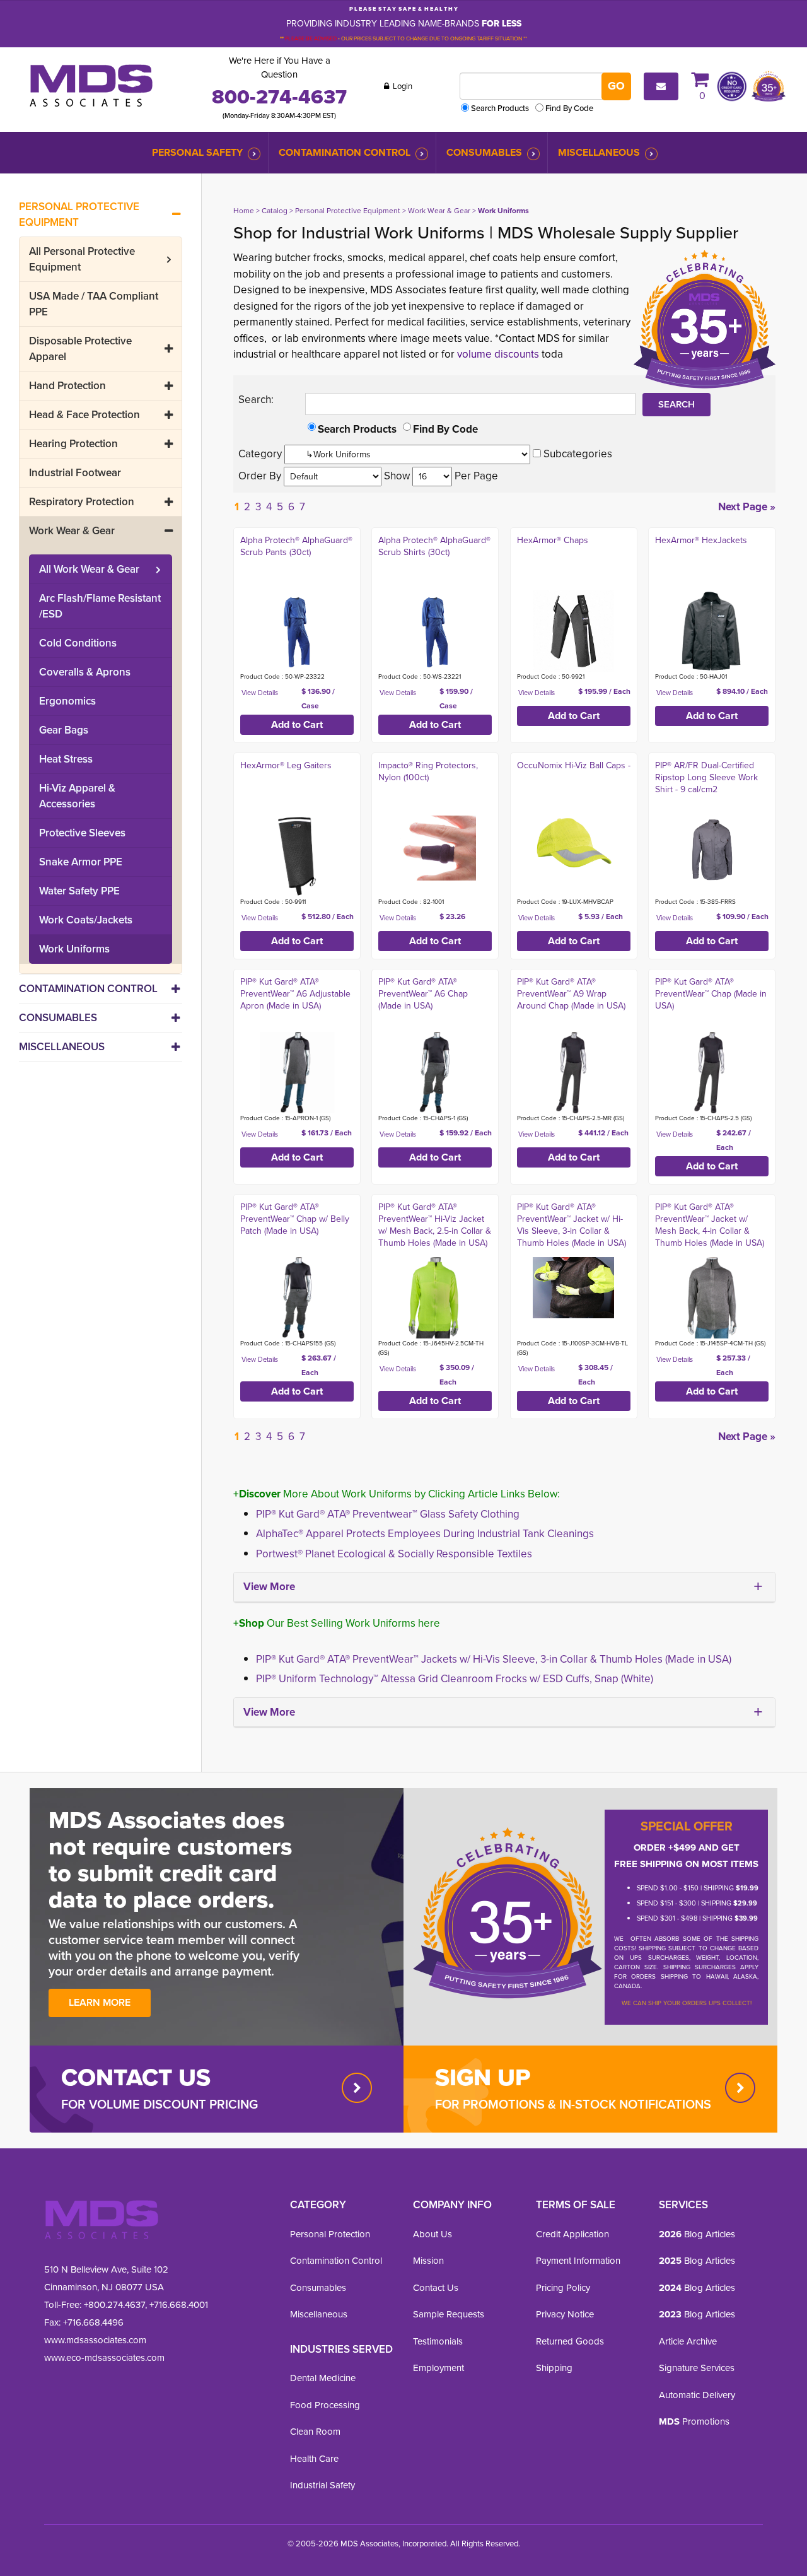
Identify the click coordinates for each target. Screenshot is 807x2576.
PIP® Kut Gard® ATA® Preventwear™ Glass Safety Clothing (388, 1514)
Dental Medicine (323, 2378)
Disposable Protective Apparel (80, 349)
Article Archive (688, 2341)
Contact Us (436, 2288)
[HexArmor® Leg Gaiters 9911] (297, 856)
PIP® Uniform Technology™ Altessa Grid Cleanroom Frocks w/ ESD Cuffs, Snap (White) (455, 1679)
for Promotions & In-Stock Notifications (573, 2104)
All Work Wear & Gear (89, 569)
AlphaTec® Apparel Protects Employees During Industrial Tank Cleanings (425, 1534)
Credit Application (572, 2234)
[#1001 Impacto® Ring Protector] (435, 848)
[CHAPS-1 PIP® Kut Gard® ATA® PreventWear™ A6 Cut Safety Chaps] (435, 1073)
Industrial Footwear (75, 473)
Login (402, 86)
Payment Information (578, 2261)
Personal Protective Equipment (79, 214)
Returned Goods (570, 2341)
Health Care (314, 2459)
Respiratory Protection (82, 502)
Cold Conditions (78, 643)
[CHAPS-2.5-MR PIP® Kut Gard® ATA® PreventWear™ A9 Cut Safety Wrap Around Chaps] (573, 1073)
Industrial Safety (322, 2485)
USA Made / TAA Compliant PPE (94, 304)
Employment (438, 2368)
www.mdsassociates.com (95, 2340)
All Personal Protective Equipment (82, 259)
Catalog (275, 211)
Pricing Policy (563, 2288)
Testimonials (438, 2341)
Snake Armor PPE (81, 862)
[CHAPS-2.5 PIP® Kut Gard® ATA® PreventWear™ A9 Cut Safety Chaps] (711, 1073)
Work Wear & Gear (72, 531)
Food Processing (325, 2405)
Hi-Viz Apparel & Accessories (77, 796)
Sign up (483, 2077)
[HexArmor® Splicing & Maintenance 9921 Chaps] (573, 631)
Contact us (136, 2077)
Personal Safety (197, 152)
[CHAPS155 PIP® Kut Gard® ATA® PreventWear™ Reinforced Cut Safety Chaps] (297, 1298)
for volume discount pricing (160, 2104)
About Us (433, 2234)
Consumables (484, 152)
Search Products (500, 108)
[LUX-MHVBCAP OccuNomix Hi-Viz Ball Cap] (573, 843)
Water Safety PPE (79, 891)
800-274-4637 (279, 97)
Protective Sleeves (82, 833)
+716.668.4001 (179, 2305)
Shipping (554, 2368)
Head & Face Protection (84, 415)
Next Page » (747, 507)
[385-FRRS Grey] (711, 848)
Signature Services (697, 2368)
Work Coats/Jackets (86, 920)
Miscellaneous (599, 152)
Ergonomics (67, 701)
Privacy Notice (565, 2314)
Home (244, 211)
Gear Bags (64, 730)
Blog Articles (697, 2234)
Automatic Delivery (697, 2395)
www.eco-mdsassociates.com (104, 2358)
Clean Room (315, 2432)
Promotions (694, 2421)
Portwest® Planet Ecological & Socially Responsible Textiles (394, 1554)
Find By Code (569, 108)
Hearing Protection (73, 444)
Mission (428, 2261)
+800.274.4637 (113, 2305)
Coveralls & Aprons (85, 672)
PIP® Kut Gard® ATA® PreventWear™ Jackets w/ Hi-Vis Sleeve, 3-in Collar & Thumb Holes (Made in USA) (494, 1659)
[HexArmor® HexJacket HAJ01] (711, 631)
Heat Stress (66, 759)
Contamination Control (345, 152)
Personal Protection (330, 2234)
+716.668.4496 (93, 2322)
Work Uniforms (74, 949)
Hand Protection (67, 386)
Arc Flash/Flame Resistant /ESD (100, 606)
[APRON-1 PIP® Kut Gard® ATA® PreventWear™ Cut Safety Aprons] (297, 1073)
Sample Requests (449, 2314)
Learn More (100, 2002)
